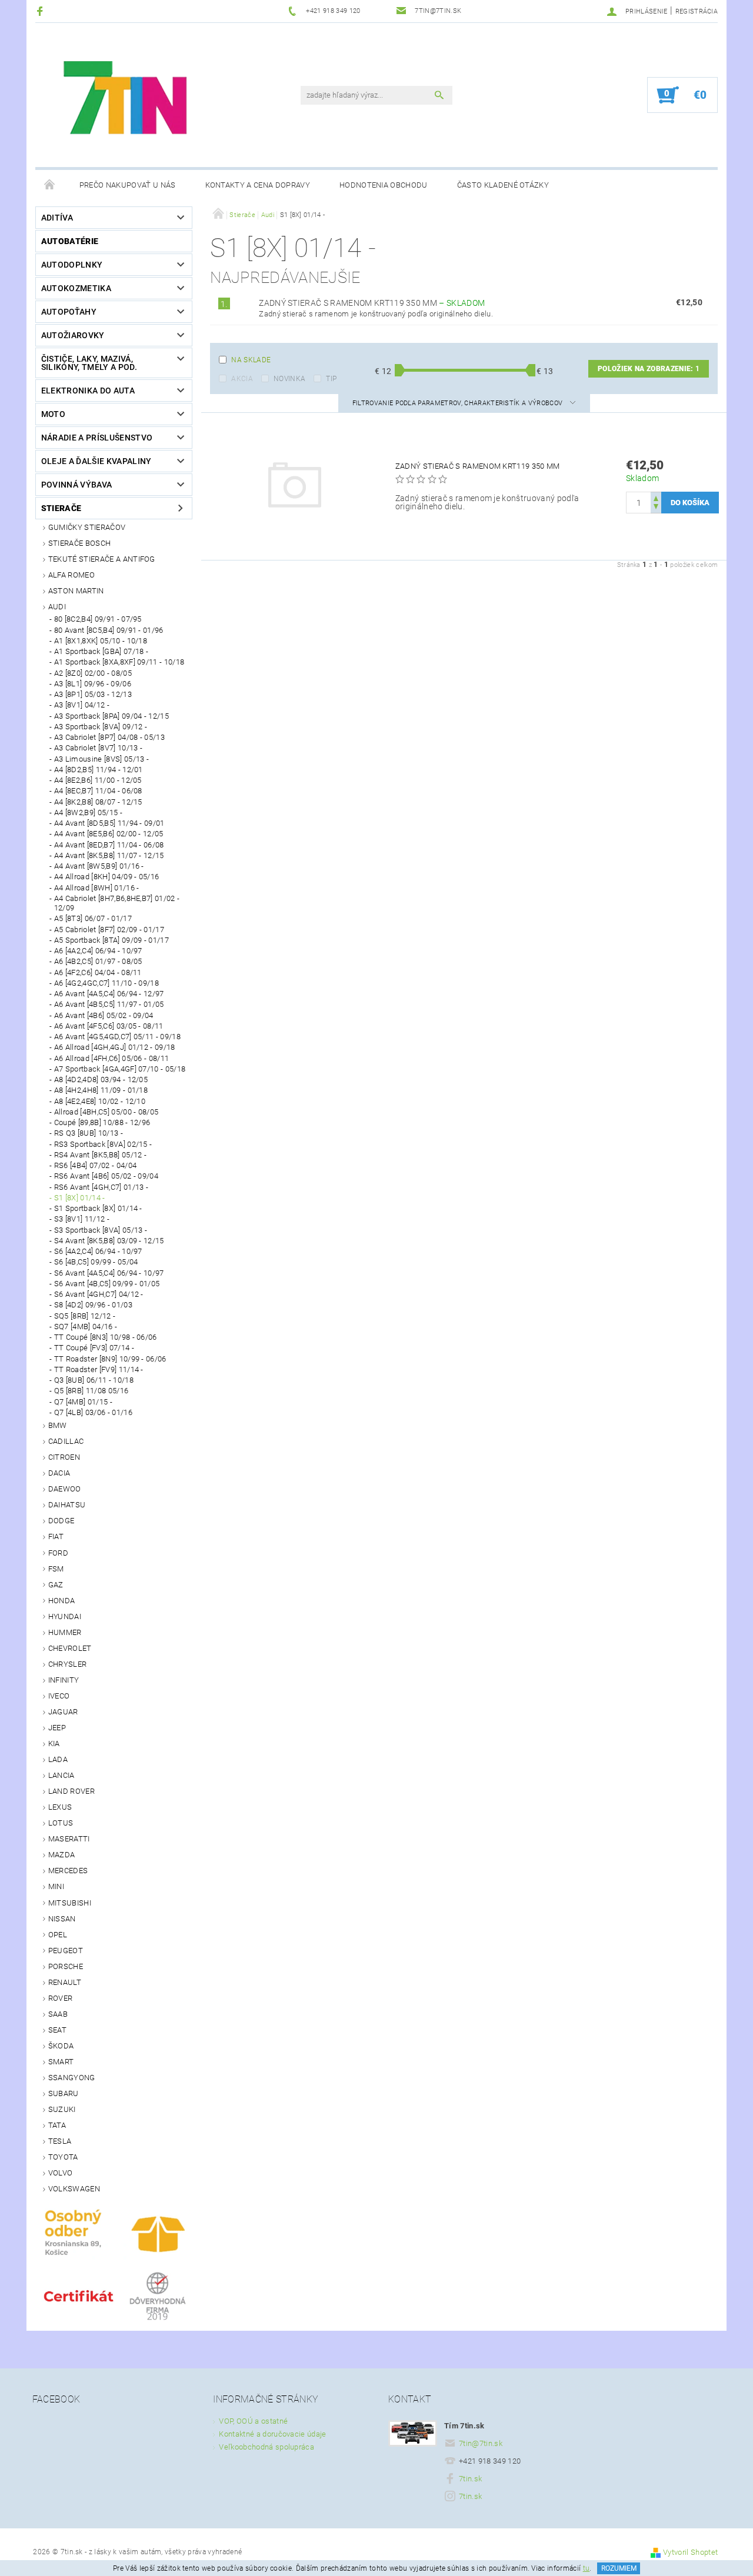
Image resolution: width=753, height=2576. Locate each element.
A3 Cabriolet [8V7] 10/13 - (98, 748)
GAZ (56, 1585)
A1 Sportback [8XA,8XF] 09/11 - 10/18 (119, 662)
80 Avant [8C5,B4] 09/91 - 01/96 (109, 630)
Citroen (64, 1457)
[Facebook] (41, 11)
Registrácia (697, 11)
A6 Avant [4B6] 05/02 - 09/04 (104, 1015)
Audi (57, 607)
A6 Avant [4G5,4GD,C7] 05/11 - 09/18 (117, 1037)
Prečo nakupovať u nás (128, 185)
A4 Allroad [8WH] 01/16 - (97, 888)
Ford (58, 1553)
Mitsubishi (70, 1903)
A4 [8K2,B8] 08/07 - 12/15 (98, 802)
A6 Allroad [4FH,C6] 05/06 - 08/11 (112, 1058)
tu (587, 2568)
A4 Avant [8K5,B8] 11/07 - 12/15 (109, 855)
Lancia (61, 1775)
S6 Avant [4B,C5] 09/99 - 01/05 (107, 1284)
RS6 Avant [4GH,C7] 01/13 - (101, 1187)
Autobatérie (70, 241)
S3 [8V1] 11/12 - (82, 1219)
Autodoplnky (72, 265)
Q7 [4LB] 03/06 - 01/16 (93, 1412)
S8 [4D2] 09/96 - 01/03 (93, 1305)
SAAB (58, 2014)
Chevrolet (70, 1648)
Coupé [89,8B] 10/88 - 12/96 (102, 1122)
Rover (61, 1998)
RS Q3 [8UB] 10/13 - (89, 1133)
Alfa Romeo (71, 575)
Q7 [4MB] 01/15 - (83, 1402)
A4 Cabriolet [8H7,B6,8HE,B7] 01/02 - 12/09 (117, 903)
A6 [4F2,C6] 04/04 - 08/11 (98, 972)
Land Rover (71, 1791)
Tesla (60, 2141)
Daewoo (65, 1489)
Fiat (56, 1536)
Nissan (62, 1919)
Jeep (57, 1728)
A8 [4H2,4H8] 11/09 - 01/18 (101, 1090)
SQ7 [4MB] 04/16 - (86, 1327)
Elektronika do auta (88, 391)
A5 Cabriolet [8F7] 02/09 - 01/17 (109, 930)
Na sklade (251, 360)
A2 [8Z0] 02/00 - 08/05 (93, 673)
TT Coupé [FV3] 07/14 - (94, 1348)
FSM (56, 1569)
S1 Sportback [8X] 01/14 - (98, 1208)
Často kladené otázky (503, 185)
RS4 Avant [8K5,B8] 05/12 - (100, 1155)
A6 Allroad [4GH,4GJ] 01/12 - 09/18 (115, 1047)
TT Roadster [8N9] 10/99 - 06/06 (110, 1359)
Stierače (61, 508)
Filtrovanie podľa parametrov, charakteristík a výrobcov (459, 403)
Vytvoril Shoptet (690, 2552)
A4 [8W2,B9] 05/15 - (88, 812)
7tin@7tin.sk (481, 2443)
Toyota (63, 2157)
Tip (331, 379)
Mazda (62, 1855)
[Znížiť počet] (656, 508)
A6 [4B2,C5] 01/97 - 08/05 (98, 961)
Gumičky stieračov (87, 527)
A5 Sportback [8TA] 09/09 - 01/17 (111, 940)
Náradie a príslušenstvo (97, 438)
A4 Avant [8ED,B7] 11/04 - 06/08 (109, 845)
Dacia (59, 1473)
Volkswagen (74, 2189)
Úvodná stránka (50, 185)
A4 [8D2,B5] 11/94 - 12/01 (99, 770)
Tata (57, 2125)
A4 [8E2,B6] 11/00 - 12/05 (98, 780)
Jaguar (63, 1712)
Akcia (242, 379)
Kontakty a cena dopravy (258, 185)
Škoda (61, 2046)
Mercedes (68, 1871)
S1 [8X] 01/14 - (80, 1198)
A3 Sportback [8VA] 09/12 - (101, 727)
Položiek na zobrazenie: (649, 369)
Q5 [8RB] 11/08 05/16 (91, 1391)
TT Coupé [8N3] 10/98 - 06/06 (106, 1337)
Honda (62, 1601)
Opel (58, 1935)
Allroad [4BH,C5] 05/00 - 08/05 (106, 1112)
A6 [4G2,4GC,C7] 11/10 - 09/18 (106, 983)
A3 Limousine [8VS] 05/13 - (101, 759)
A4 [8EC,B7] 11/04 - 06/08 (98, 791)
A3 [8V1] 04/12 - (82, 705)
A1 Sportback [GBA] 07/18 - (101, 651)
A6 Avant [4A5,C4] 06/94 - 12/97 (109, 994)
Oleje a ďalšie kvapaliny (96, 461)
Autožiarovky (73, 335)
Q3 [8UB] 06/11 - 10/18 (94, 1380)
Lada (58, 1759)
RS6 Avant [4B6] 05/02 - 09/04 (106, 1176)
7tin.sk (470, 2479)
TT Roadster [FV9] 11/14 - (99, 1369)
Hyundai (65, 1616)
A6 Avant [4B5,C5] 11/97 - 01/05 (109, 1004)
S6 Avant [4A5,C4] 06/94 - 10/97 (109, 1273)
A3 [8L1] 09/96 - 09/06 (93, 684)
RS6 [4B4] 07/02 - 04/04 (95, 1165)
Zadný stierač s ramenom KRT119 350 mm (372, 303)
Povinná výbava (76, 485)
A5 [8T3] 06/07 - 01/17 (93, 918)
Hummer (65, 1632)
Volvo (61, 2173)
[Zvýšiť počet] (656, 497)
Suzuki (62, 2109)
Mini (56, 1886)
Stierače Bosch (79, 543)
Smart (61, 2062)
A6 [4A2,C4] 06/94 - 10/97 (98, 951)
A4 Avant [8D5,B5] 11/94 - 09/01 (109, 823)
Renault (65, 1982)
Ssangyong (72, 2078)
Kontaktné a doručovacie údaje (272, 2434)
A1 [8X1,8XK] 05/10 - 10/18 (101, 641)
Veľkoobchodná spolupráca (266, 2447)
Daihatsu (67, 1505)
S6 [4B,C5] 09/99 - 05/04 (96, 1262)
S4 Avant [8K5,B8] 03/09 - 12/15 (109, 1241)
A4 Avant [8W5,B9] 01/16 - (99, 866)
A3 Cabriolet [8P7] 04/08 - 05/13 (109, 737)
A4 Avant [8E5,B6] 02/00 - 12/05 (109, 834)
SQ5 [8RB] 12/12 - (85, 1316)
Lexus (60, 1807)
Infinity (64, 1680)
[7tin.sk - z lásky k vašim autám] (127, 101)
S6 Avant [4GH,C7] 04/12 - (99, 1294)
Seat (57, 2030)
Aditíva (57, 218)
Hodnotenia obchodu (384, 185)
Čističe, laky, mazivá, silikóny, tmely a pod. (89, 363)
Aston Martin (76, 591)
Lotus (61, 1823)
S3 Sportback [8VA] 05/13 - (101, 1230)
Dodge (61, 1521)
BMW (58, 1425)
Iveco (59, 1696)
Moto (53, 414)
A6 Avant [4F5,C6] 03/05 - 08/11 (109, 1026)
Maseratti (69, 1839)
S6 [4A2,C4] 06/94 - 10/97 (98, 1251)
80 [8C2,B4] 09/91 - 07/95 (98, 619)
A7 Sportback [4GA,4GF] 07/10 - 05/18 (120, 1069)
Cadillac (66, 1441)
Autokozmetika (76, 288)
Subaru (64, 2093)
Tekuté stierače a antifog (102, 559)
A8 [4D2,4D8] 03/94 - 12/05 (101, 1080)
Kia (54, 1744)
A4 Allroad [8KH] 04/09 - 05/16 (107, 877)
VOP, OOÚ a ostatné (253, 2421)
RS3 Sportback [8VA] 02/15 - (103, 1144)
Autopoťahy (69, 312)
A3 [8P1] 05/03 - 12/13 (93, 694)
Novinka (289, 379)
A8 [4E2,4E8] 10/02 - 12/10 (100, 1101)
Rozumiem (619, 2568)
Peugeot (66, 1951)
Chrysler (68, 1664)
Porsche (66, 1966)
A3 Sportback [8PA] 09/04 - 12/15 (111, 716)
